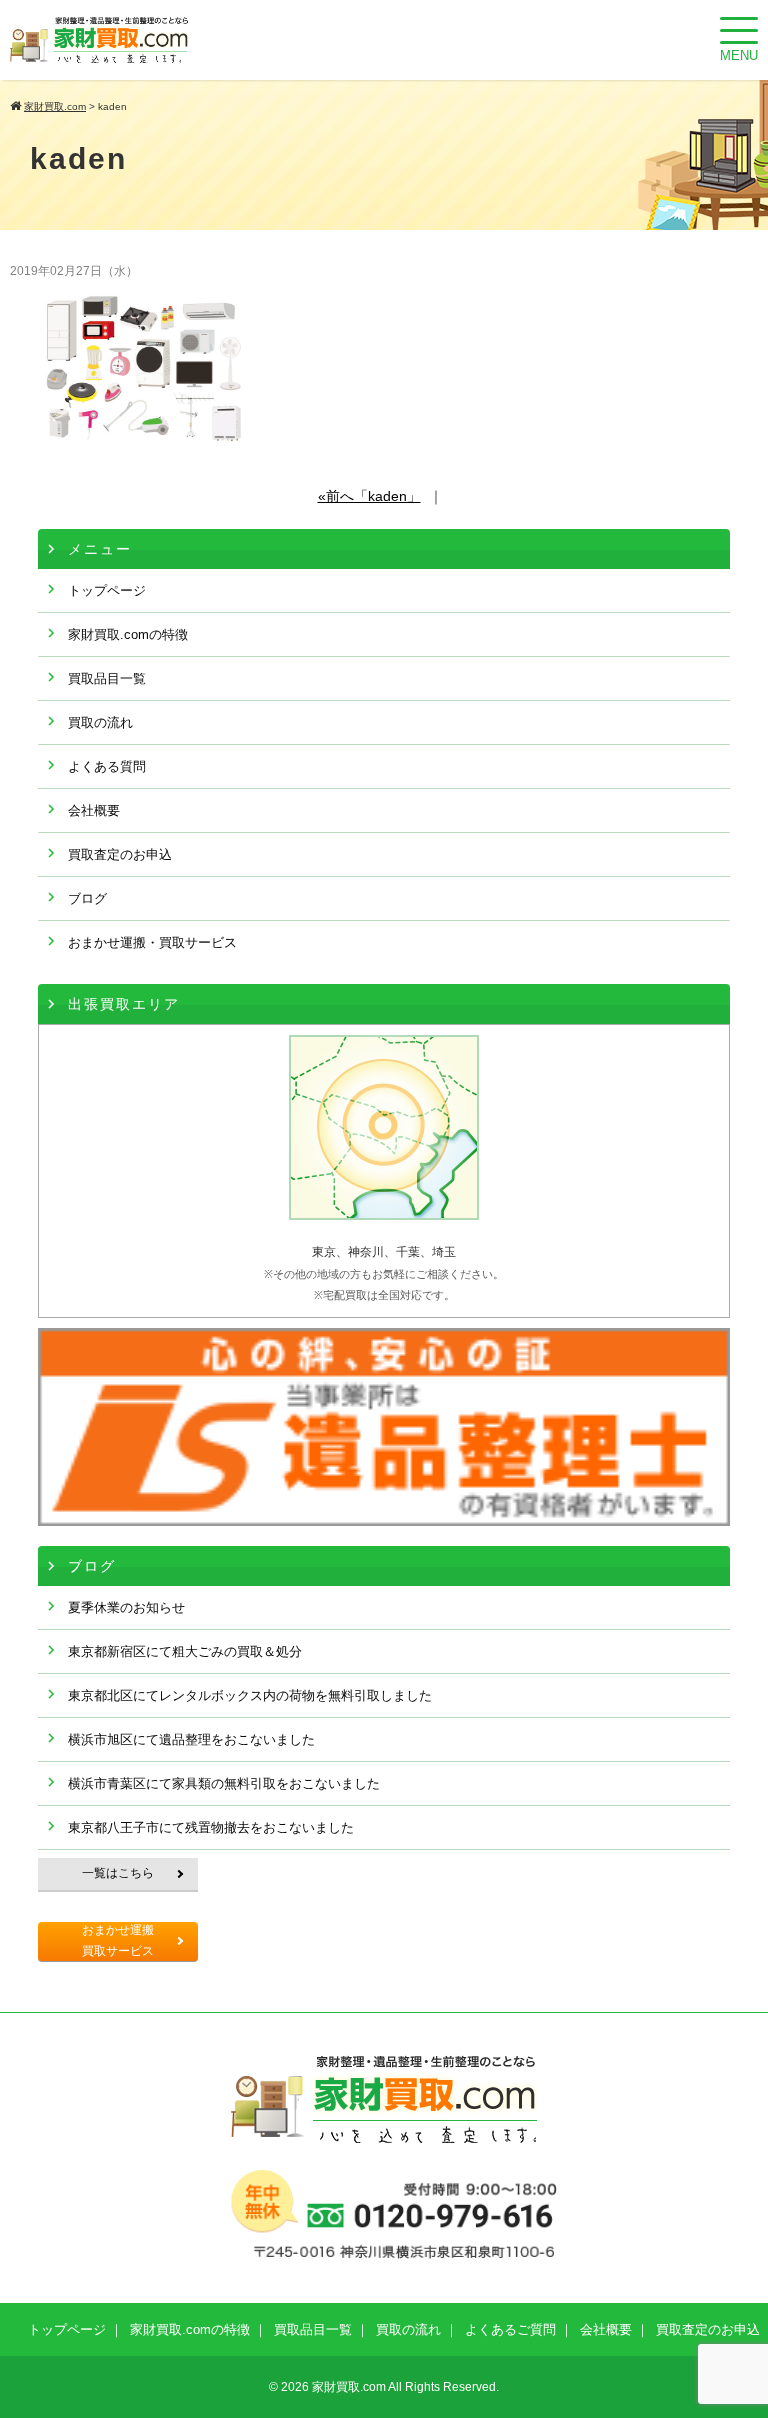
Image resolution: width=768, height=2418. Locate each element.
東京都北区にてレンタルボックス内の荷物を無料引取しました (250, 1695)
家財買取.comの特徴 (128, 634)
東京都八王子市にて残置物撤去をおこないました (211, 1827)
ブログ (87, 898)
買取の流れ (100, 722)
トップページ (107, 590)
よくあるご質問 (510, 2329)
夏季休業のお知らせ (126, 1607)
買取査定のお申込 (120, 854)
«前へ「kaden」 (369, 496)
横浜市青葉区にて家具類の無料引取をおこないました (224, 1783)
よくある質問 (107, 766)
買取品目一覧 (107, 678)
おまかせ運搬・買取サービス (152, 942)
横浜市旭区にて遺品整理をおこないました (191, 1739)
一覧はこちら (118, 1873)
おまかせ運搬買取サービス (118, 1941)
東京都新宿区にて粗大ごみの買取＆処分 (185, 1651)
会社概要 (94, 810)
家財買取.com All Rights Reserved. (405, 2387)
